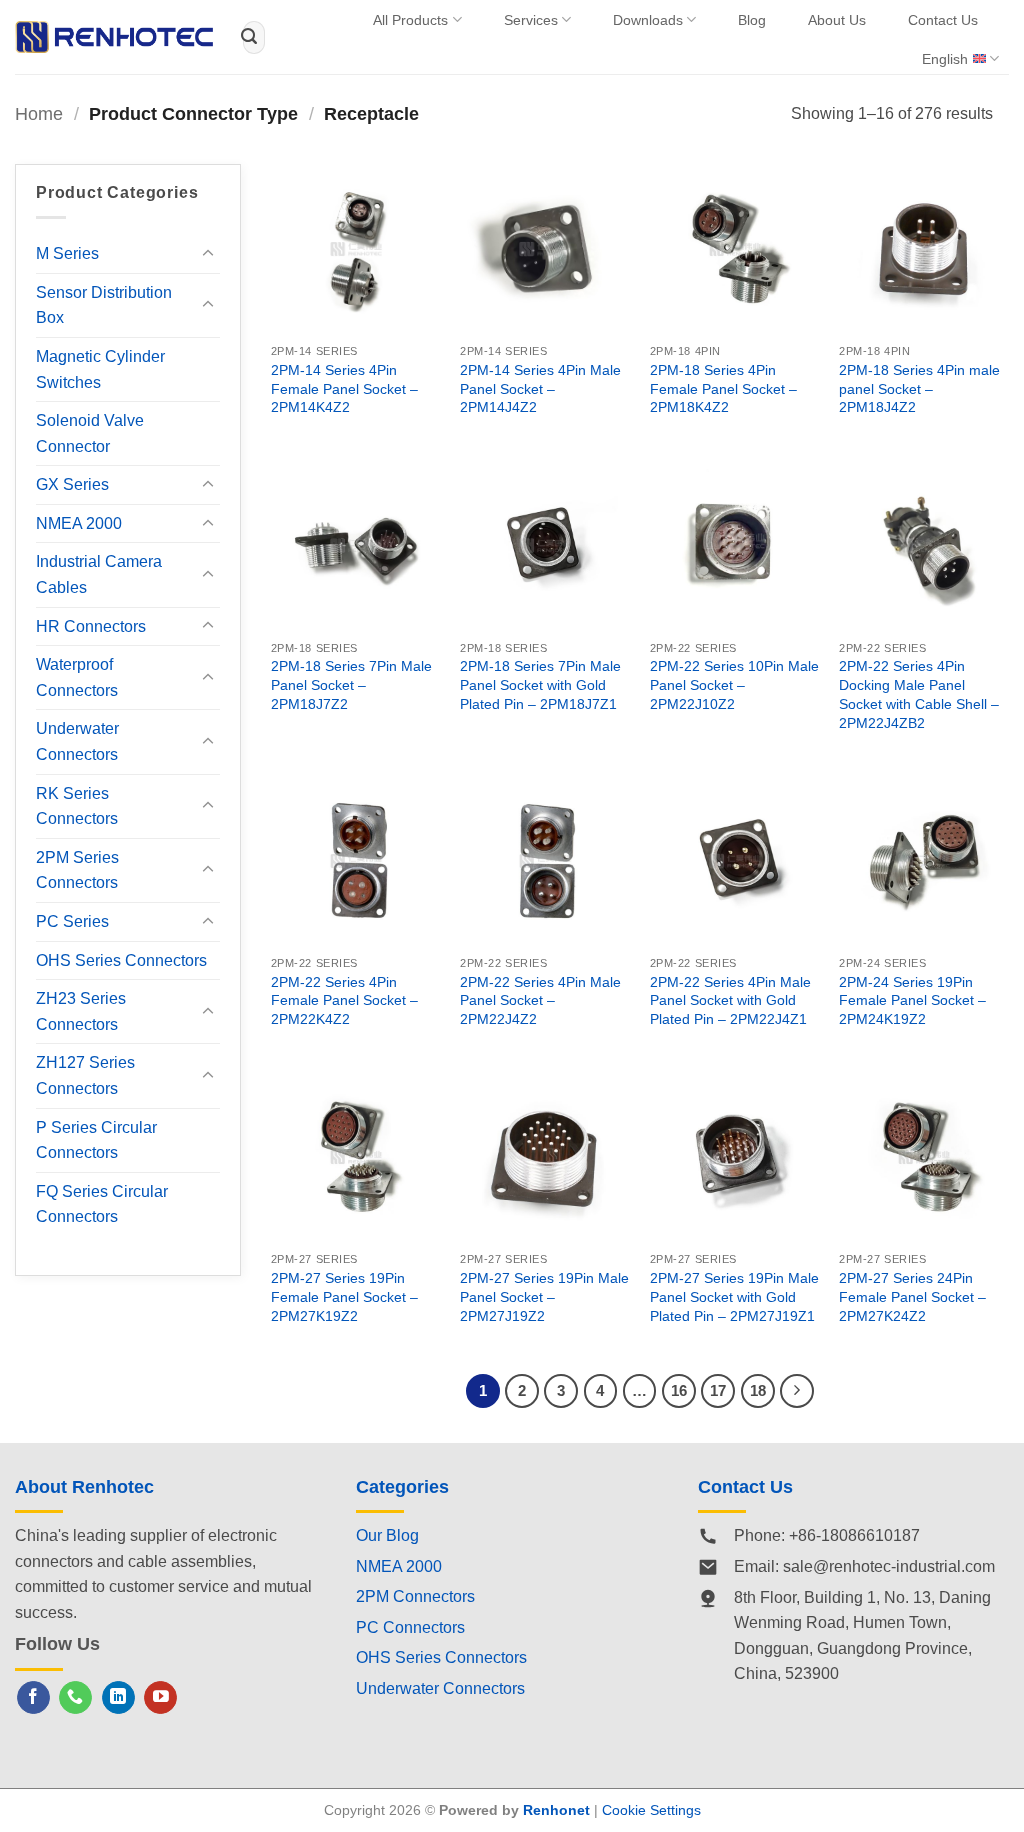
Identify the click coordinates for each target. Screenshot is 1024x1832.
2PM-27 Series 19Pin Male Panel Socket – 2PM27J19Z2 (544, 1296)
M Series (67, 253)
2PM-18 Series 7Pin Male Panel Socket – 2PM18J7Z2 (351, 684)
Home (39, 113)
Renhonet (556, 1810)
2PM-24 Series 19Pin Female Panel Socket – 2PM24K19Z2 (912, 1000)
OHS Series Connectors (121, 960)
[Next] (797, 1391)
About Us (837, 20)
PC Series (72, 921)
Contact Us (943, 20)
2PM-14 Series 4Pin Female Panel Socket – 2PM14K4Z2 (344, 388)
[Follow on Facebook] (33, 1698)
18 (758, 1390)
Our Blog (387, 1535)
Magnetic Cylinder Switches (100, 369)
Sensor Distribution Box (104, 305)
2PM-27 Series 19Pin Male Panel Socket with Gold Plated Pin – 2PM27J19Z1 (734, 1296)
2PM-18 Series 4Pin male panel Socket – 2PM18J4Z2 (919, 388)
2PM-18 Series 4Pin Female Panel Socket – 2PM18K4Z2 (723, 388)
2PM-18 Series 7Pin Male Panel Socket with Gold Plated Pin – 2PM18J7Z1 (540, 684)
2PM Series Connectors (77, 870)
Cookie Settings (651, 1810)
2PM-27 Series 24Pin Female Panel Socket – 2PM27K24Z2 (912, 1296)
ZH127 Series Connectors (85, 1075)
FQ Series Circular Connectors (102, 1204)
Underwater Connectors (77, 741)
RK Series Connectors (77, 806)
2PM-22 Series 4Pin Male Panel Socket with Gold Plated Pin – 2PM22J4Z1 (730, 1000)
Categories (402, 1487)
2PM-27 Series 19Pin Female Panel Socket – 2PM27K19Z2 (344, 1296)
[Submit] (249, 37)
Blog (752, 20)
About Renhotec (84, 1487)
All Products (410, 20)
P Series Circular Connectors (96, 1140)
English (945, 59)
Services (531, 20)
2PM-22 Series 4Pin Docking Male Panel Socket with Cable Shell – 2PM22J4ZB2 (919, 694)
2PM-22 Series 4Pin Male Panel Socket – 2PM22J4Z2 (540, 1000)
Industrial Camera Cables (99, 574)
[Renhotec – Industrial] (114, 37)
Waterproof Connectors (77, 677)
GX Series (72, 484)
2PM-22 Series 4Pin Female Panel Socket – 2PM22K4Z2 (344, 1000)
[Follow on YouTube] (160, 1698)
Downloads (648, 20)
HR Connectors (91, 626)
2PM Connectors (415, 1596)
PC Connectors (410, 1627)
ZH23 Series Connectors (81, 1011)
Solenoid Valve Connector (90, 433)
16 (679, 1390)
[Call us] (75, 1698)
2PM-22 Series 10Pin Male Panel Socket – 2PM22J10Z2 (734, 684)
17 (718, 1390)
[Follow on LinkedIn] (118, 1698)
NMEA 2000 (79, 523)
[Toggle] (208, 254)
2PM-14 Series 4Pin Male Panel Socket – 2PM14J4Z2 (540, 388)
